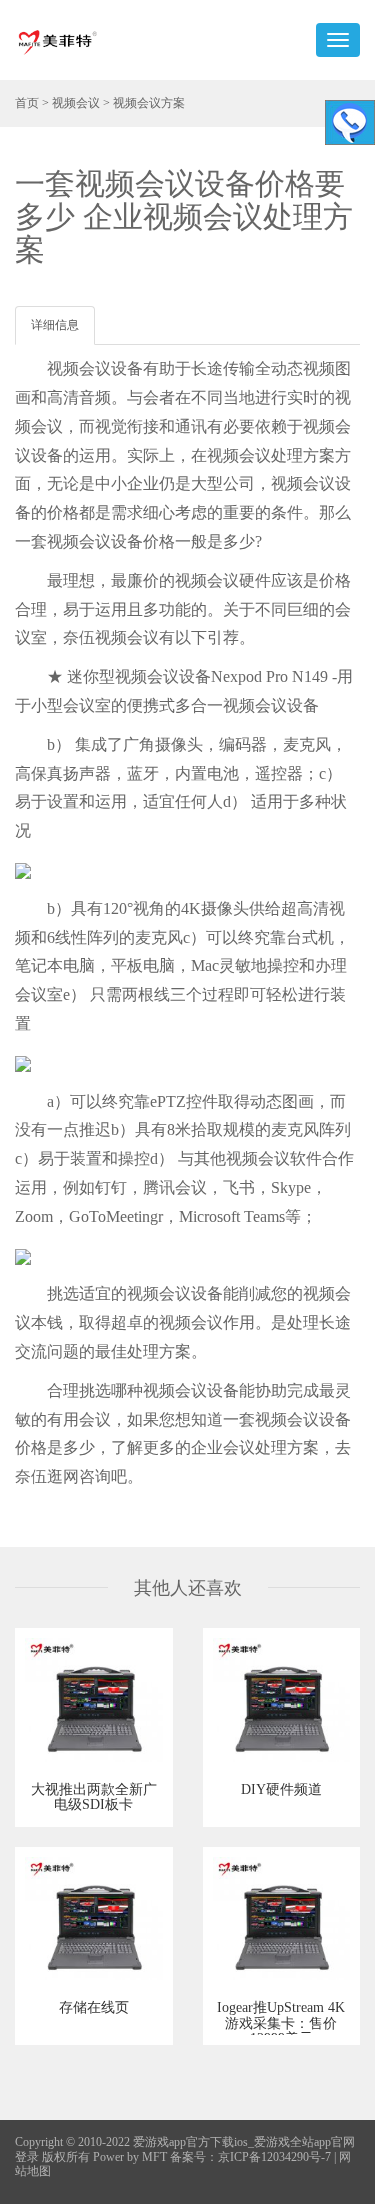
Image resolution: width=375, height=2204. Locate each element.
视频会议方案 (149, 103)
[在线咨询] (350, 122)
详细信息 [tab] (55, 325)
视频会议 (76, 103)
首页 (27, 103)
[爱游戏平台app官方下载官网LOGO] (57, 40)
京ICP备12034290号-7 (274, 2157)
